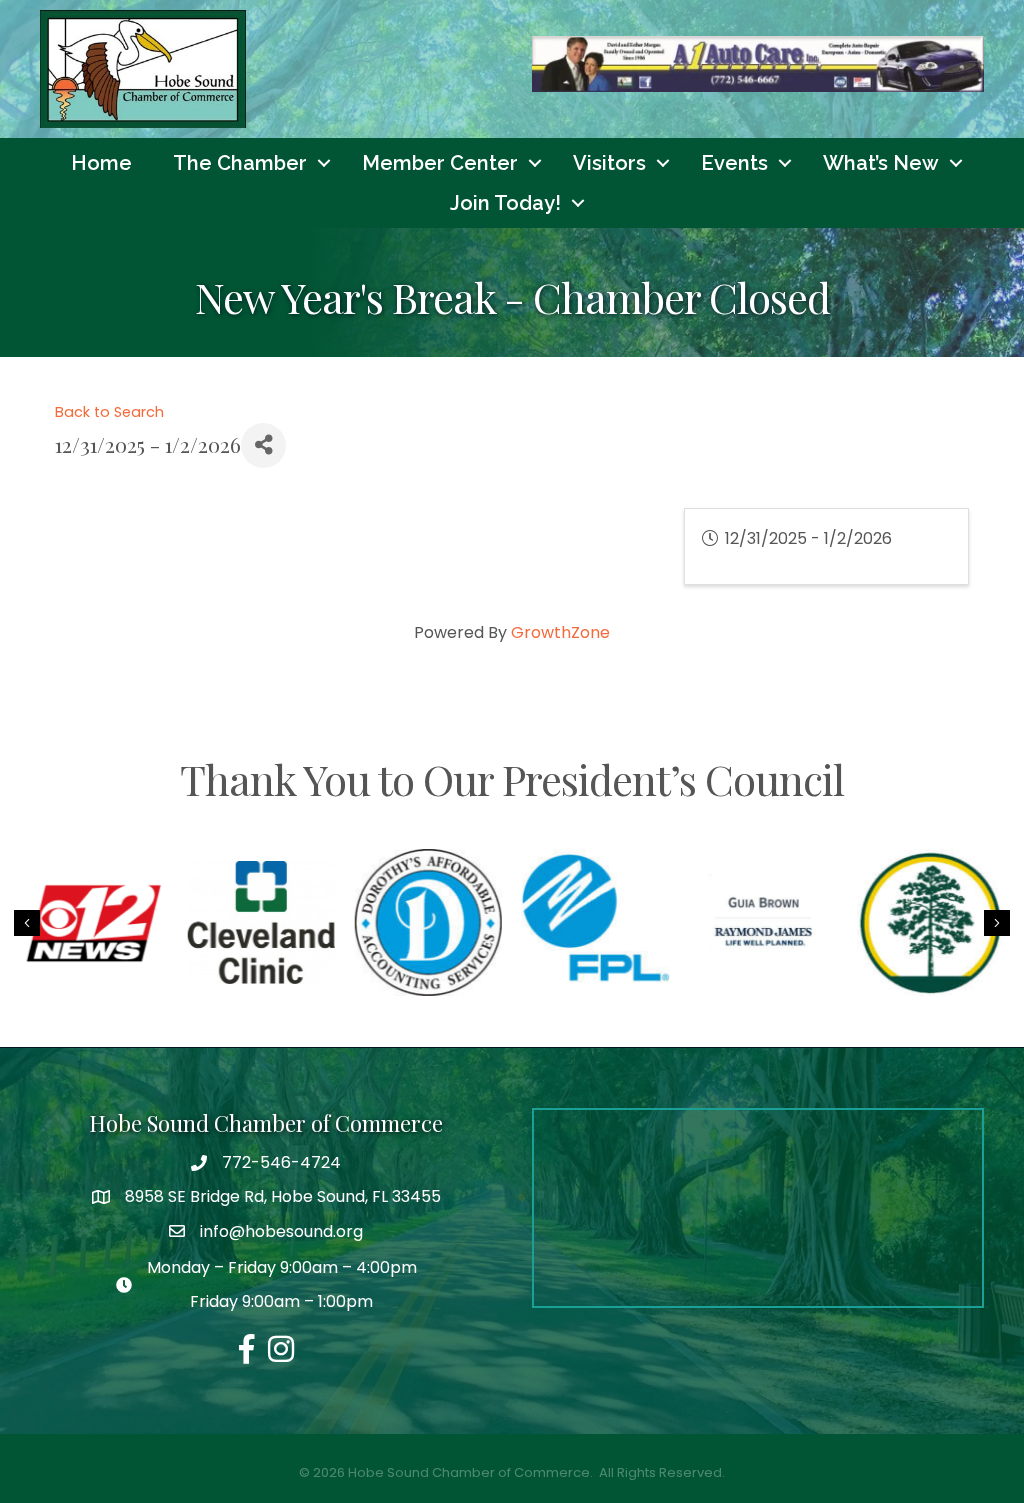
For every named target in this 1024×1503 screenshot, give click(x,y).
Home (101, 163)
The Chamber (240, 163)
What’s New (881, 163)
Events (734, 163)
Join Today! (505, 203)
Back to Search (109, 412)
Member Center (440, 163)
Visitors (609, 163)
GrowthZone (560, 632)
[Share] (263, 445)
